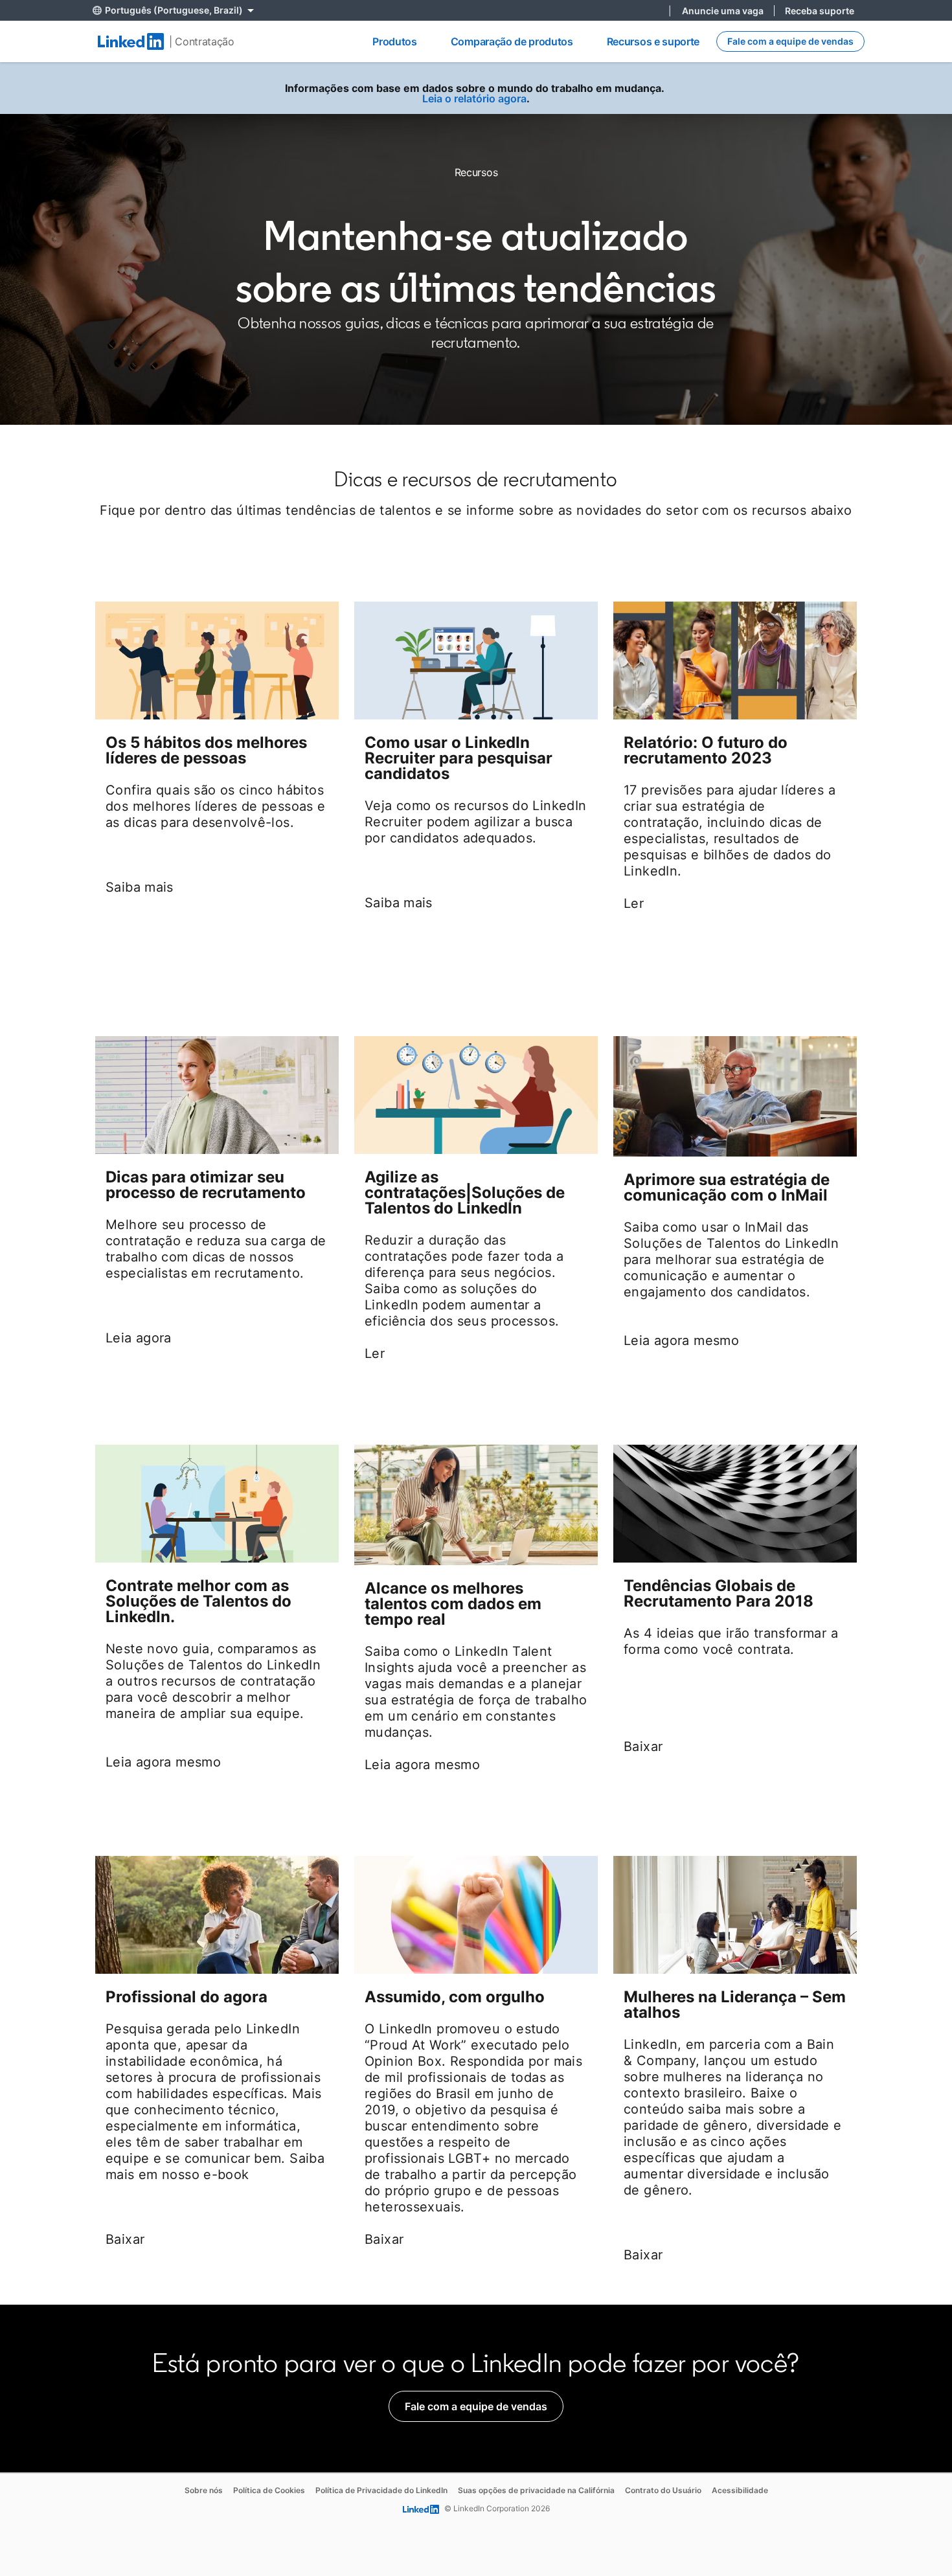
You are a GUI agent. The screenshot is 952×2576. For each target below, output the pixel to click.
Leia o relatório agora (474, 98)
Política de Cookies (269, 2490)
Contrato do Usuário (663, 2490)
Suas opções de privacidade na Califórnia (536, 2490)
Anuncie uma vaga (723, 11)
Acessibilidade (740, 2490)
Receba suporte (820, 11)
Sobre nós (204, 2490)
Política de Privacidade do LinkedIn (381, 2490)
